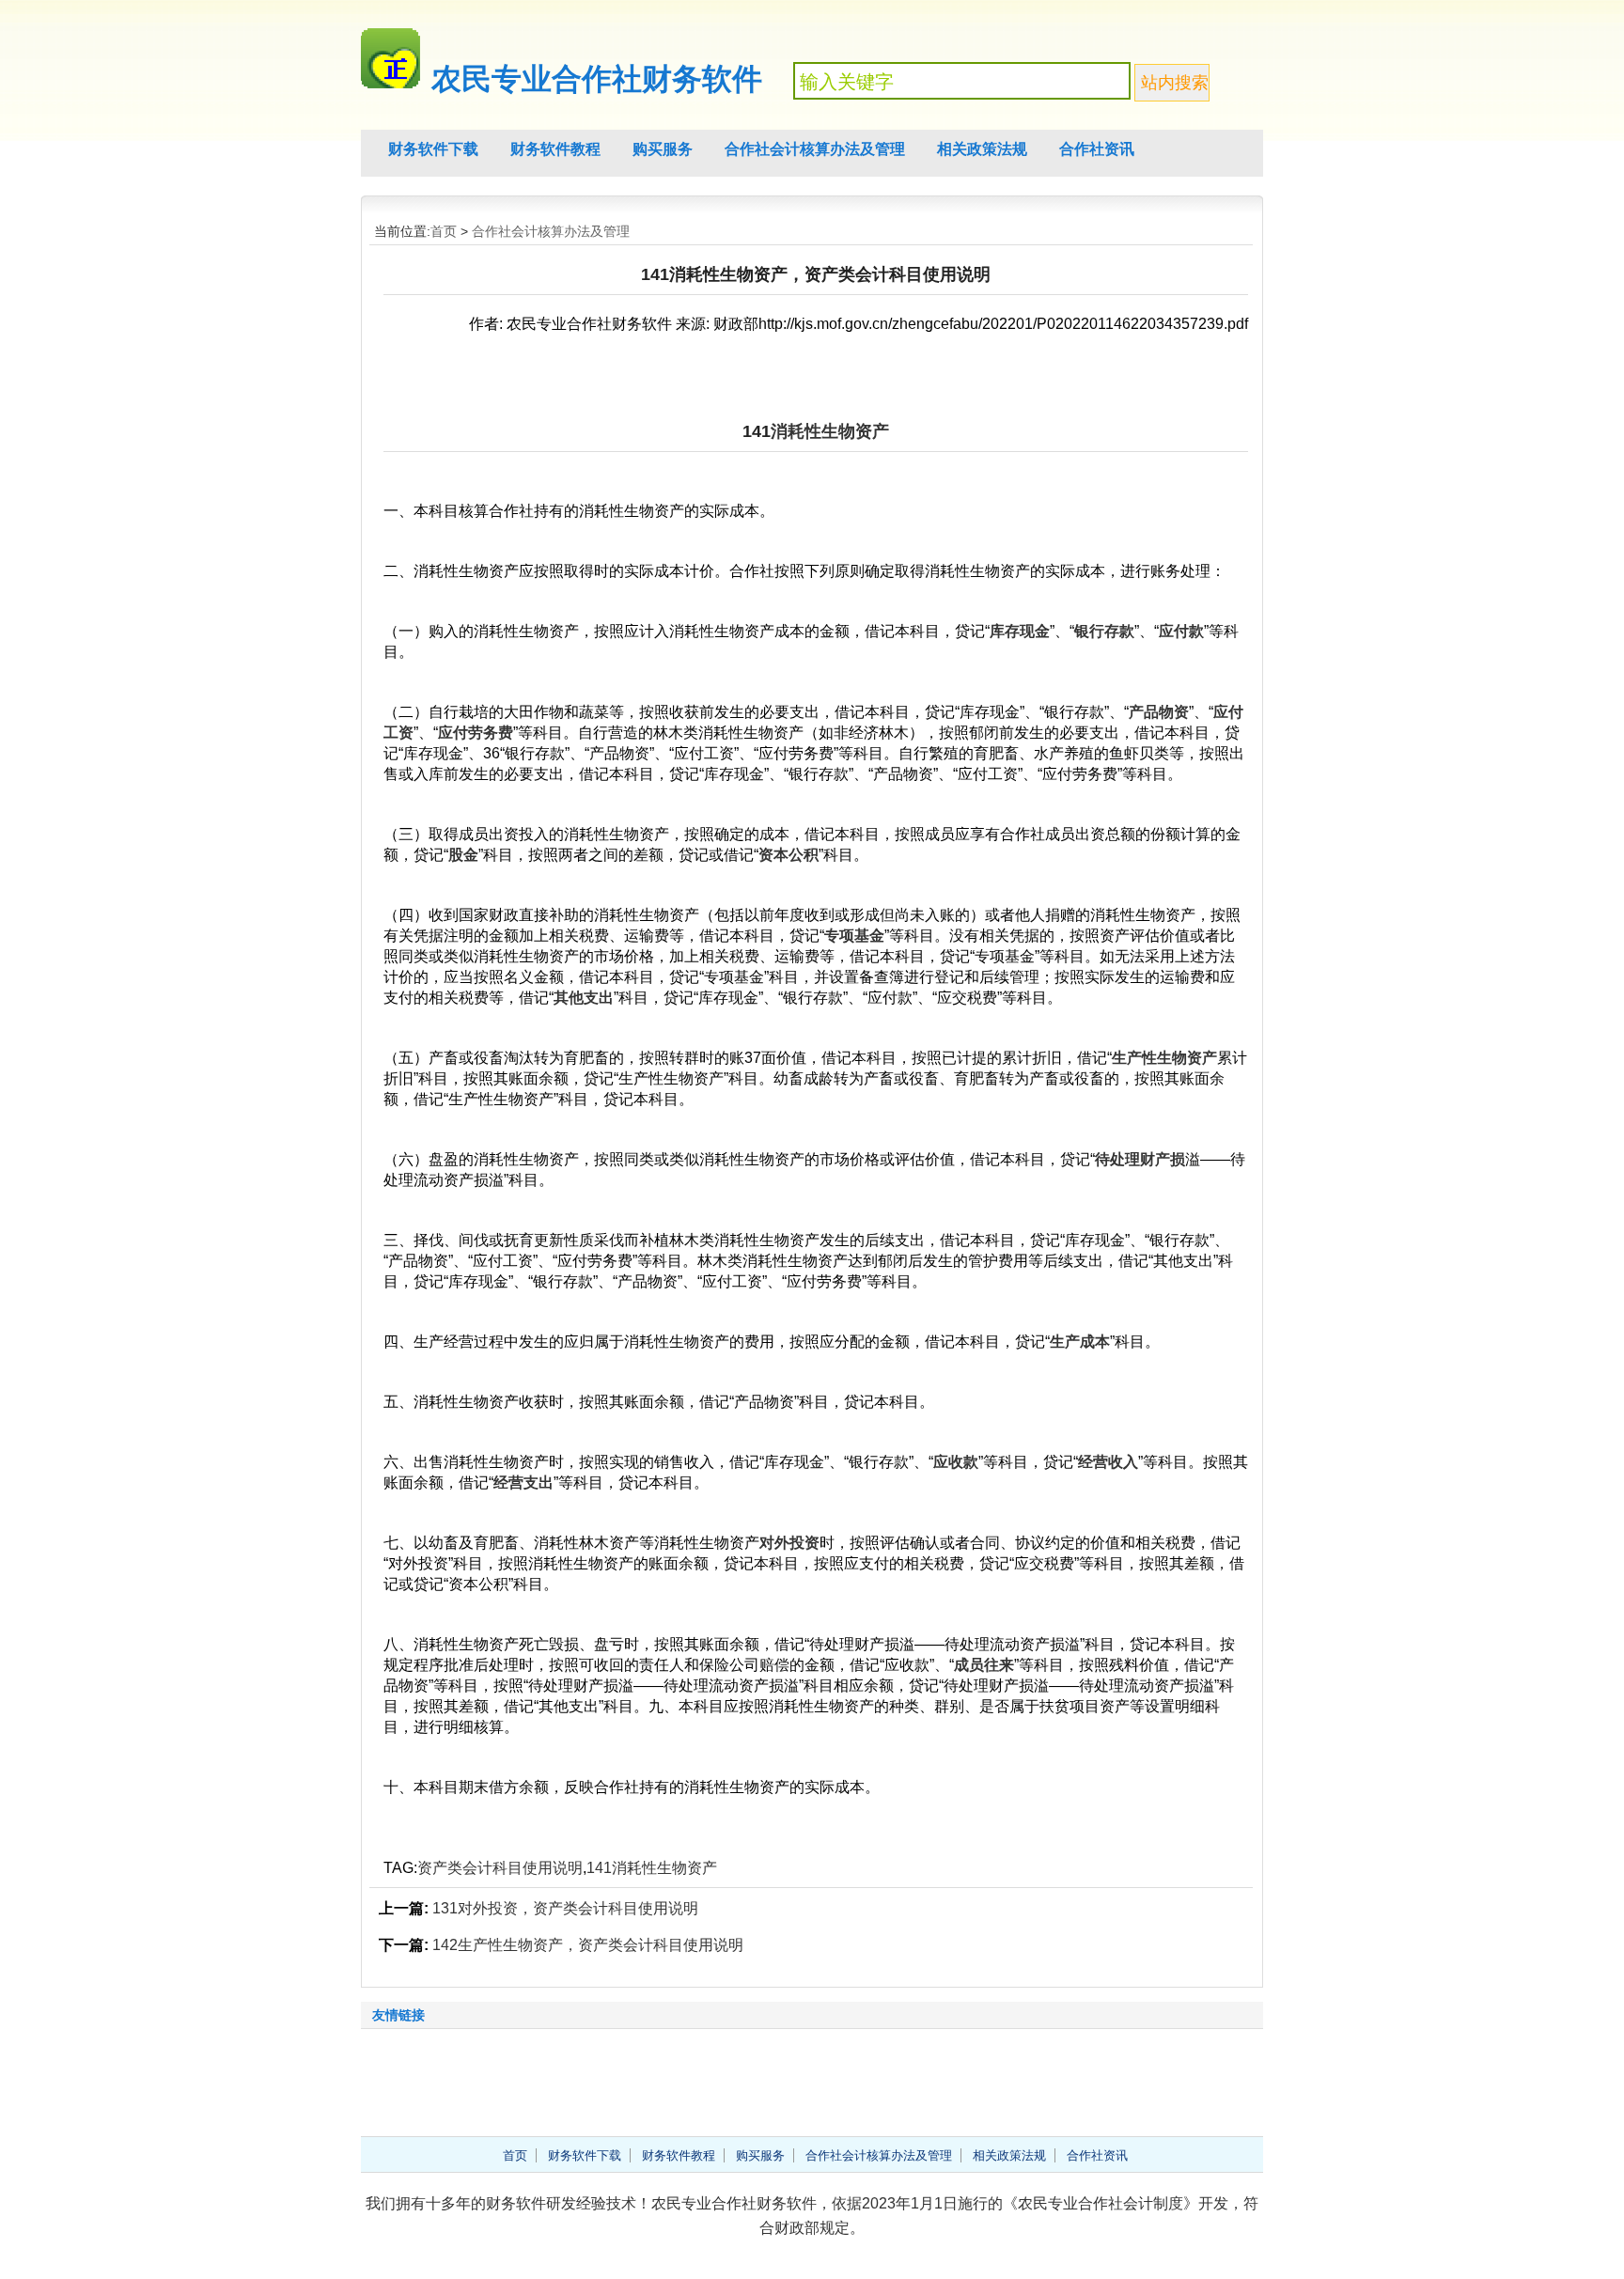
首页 (444, 231)
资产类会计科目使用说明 (500, 1868)
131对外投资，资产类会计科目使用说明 (565, 1908)
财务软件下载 (433, 149)
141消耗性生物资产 (652, 1868)
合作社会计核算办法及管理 (815, 149)
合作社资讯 (1097, 149)
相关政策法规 (982, 149)
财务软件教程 (555, 149)
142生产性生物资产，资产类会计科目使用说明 (588, 1945)
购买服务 (663, 149)
